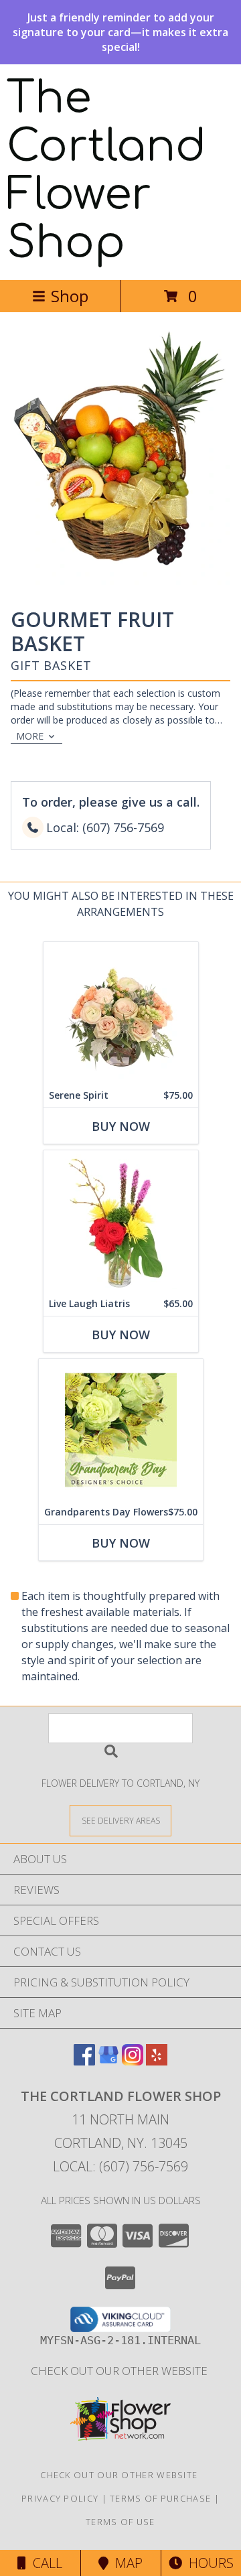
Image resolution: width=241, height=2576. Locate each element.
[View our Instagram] (133, 2061)
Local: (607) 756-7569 (120, 2166)
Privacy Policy (60, 2498)
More (30, 736)
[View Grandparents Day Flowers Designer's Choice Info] (121, 1429)
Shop (70, 296)
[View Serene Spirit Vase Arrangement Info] (121, 1013)
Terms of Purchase (160, 2498)
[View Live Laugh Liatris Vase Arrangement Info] (121, 1221)
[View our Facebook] (84, 2061)
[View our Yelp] (157, 2061)
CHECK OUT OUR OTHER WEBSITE (120, 2371)
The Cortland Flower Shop (106, 171)
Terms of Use (120, 2522)
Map (126, 2563)
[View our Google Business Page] (108, 2061)
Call (44, 2563)
